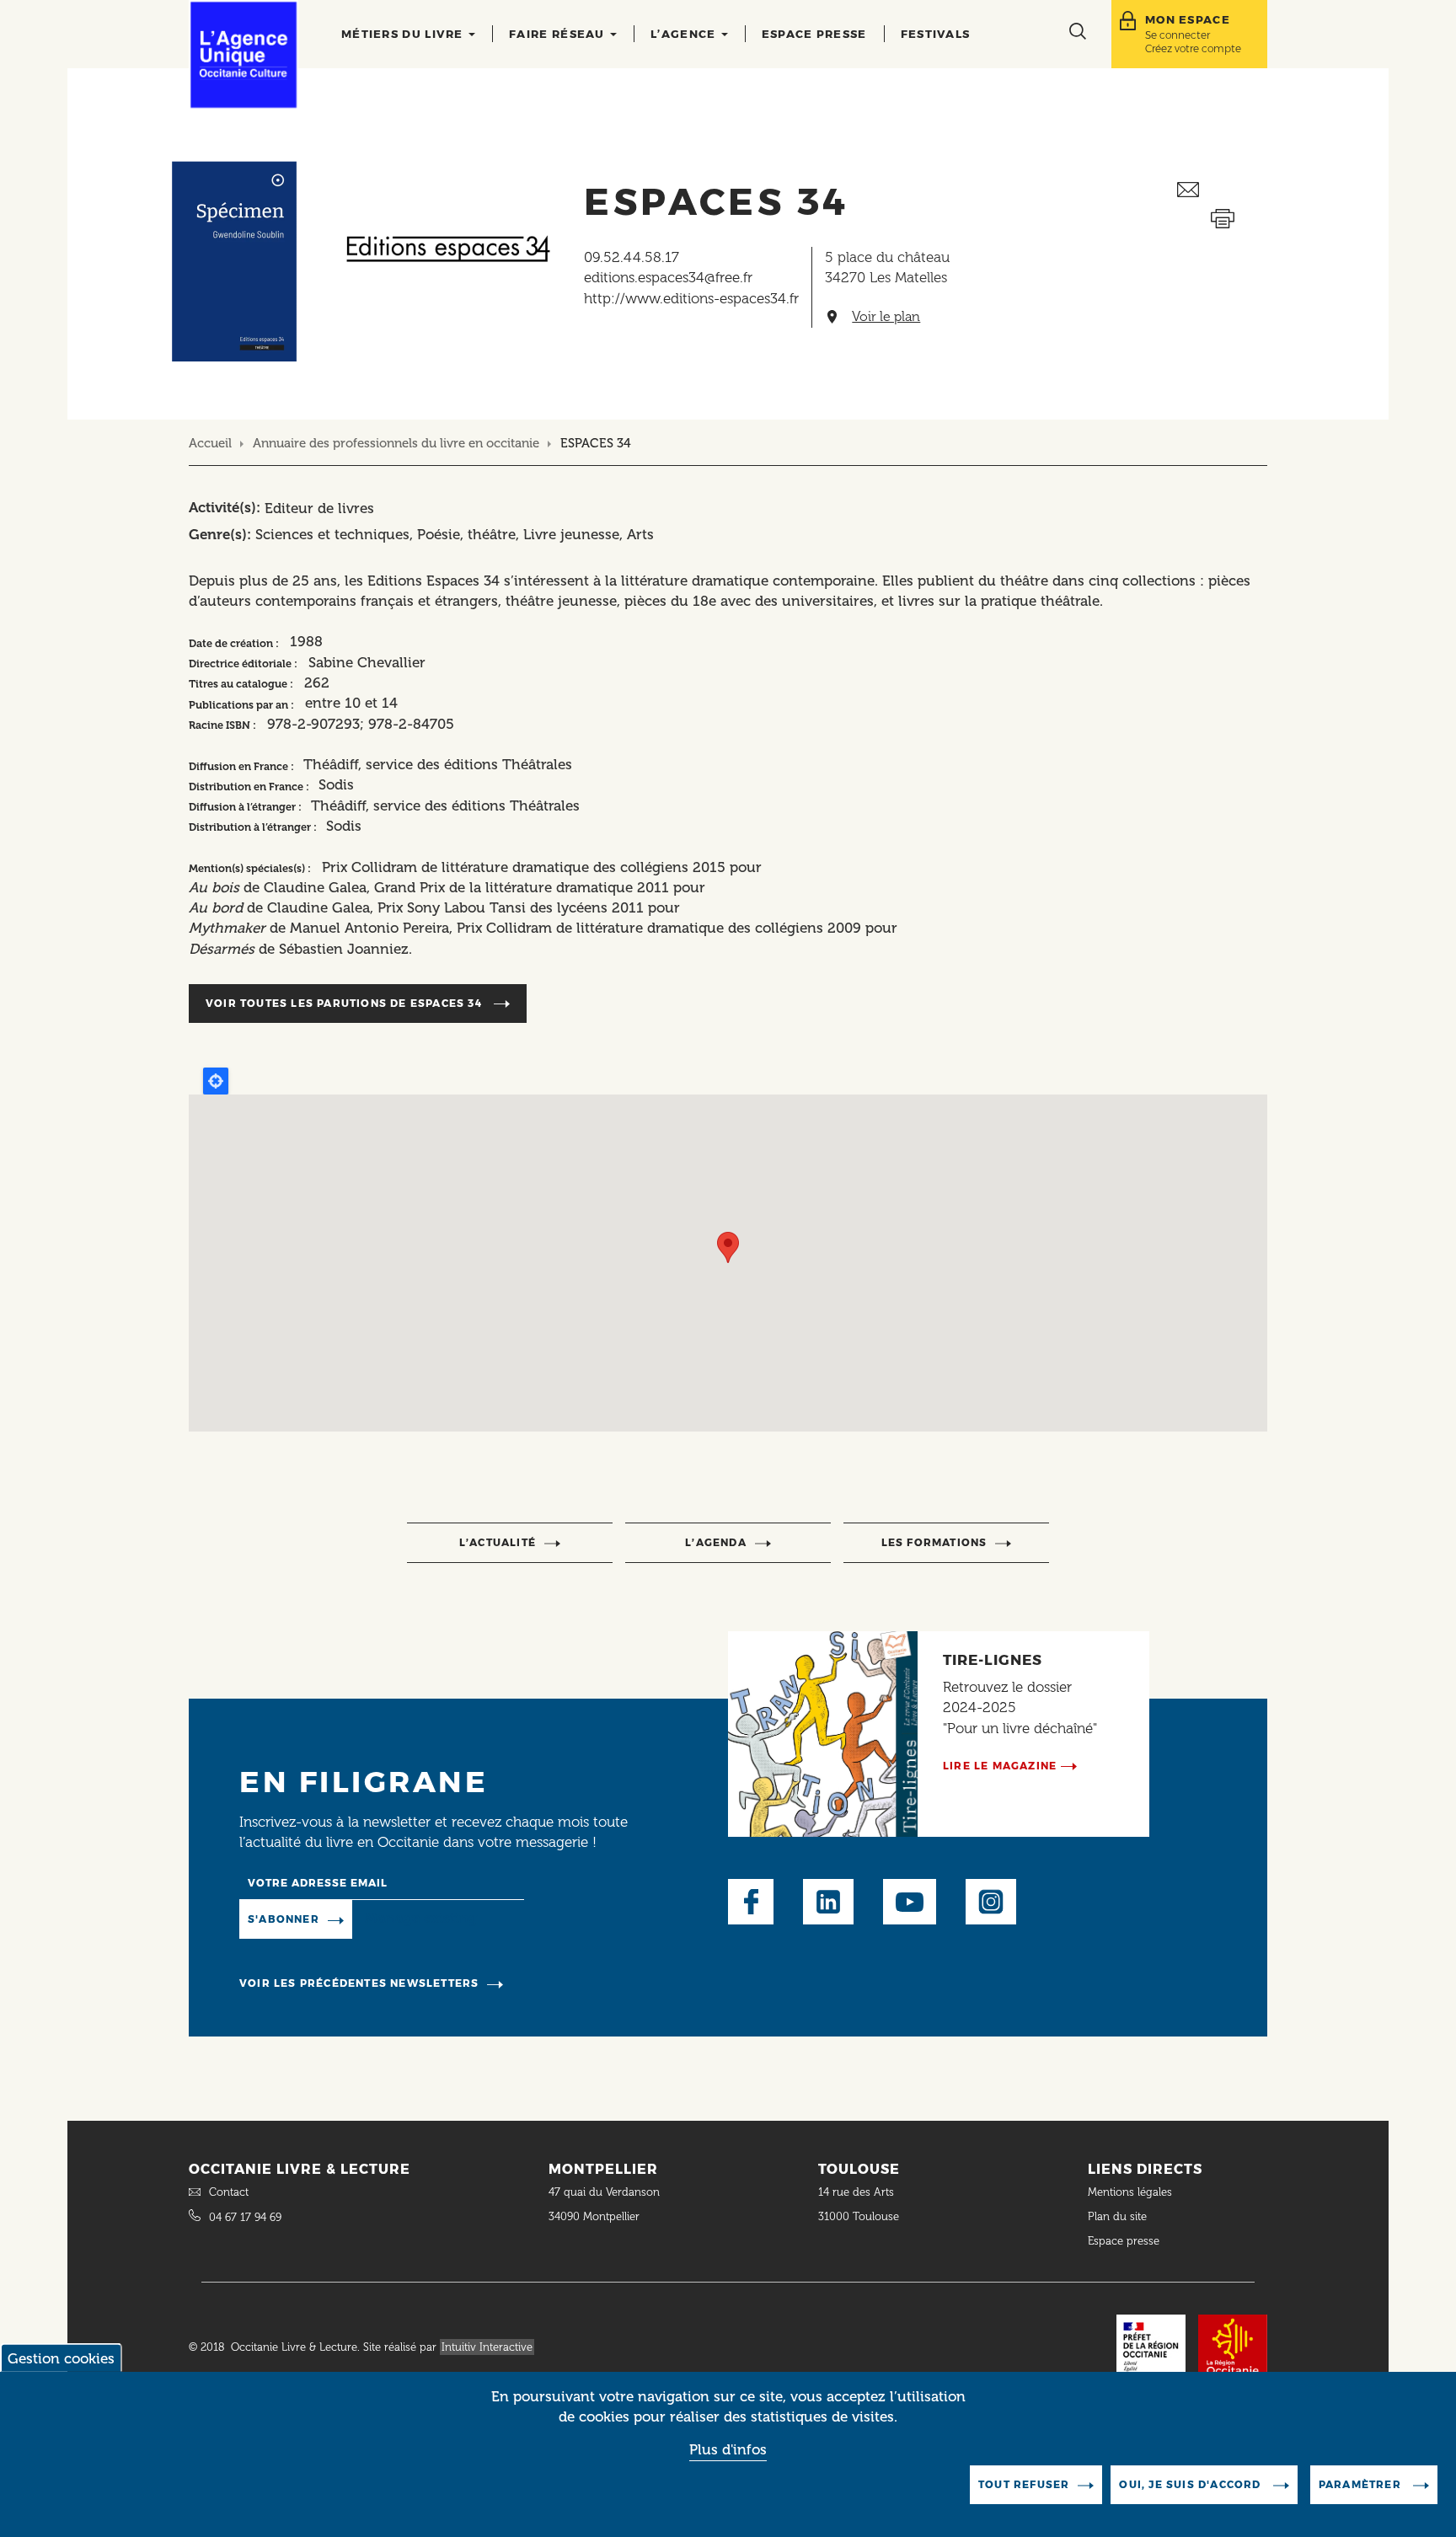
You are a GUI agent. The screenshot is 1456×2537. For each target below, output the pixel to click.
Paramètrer (1362, 2484)
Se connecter (1178, 35)
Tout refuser (1024, 2484)
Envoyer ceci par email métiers (1222, 190)
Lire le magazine (1000, 1766)
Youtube (910, 1902)
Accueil (210, 443)
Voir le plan (886, 317)
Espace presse (814, 34)
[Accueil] (244, 55)
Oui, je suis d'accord (1191, 2484)
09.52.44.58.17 (632, 257)
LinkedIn (828, 1902)
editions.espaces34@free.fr (668, 277)
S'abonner (284, 1919)
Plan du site (1117, 2216)
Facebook (751, 1902)
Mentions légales (1132, 2192)
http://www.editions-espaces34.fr (691, 298)
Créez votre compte (1193, 48)
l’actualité (498, 1542)
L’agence (685, 34)
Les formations (934, 1542)
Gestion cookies (61, 2358)
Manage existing (421, 1919)
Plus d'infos (728, 2450)
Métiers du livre (404, 34)
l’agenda (716, 1542)
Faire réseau (559, 34)
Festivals (936, 34)
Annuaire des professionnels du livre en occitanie (396, 443)
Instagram (991, 1902)
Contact (229, 2192)
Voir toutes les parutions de (344, 1003)
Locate (216, 1081)
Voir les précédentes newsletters (359, 1983)
